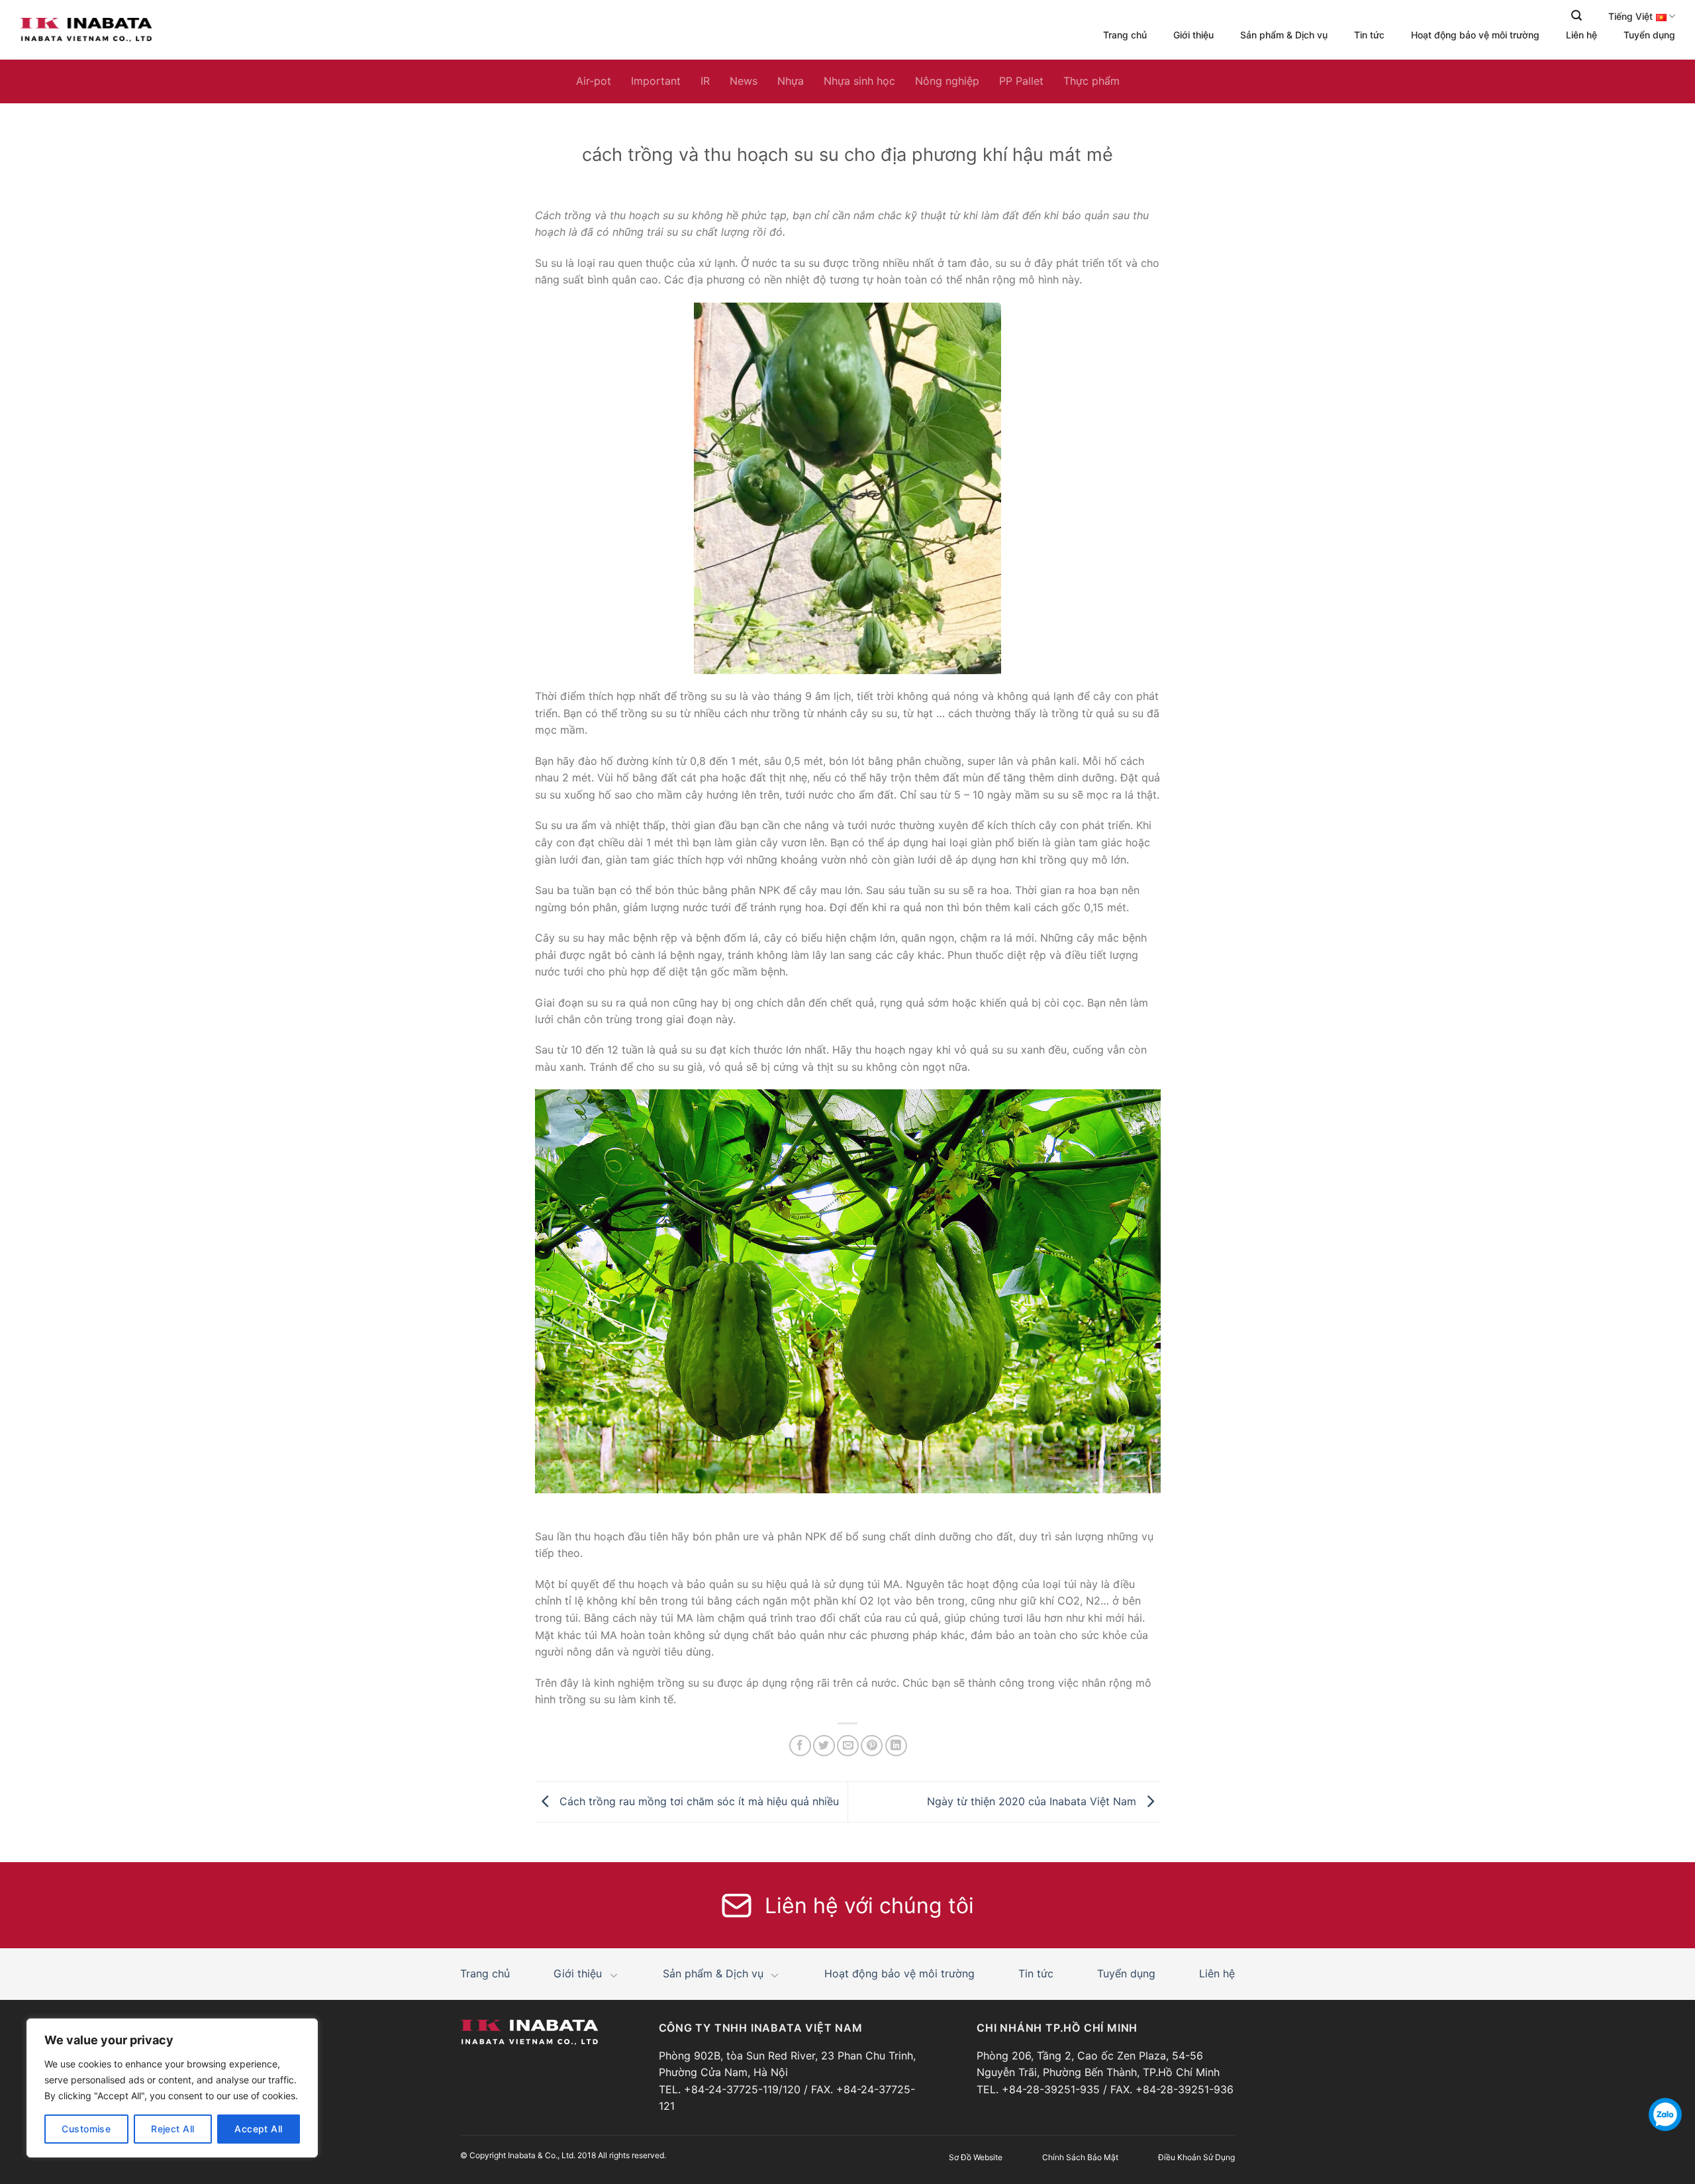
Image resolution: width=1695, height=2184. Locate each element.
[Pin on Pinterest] (872, 1746)
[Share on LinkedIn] (896, 1746)
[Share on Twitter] (824, 1746)
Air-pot (594, 81)
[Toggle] (614, 1975)
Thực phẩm (1091, 81)
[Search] (1576, 16)
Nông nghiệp (947, 81)
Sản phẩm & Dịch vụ (1284, 35)
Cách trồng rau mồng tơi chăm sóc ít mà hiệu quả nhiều (698, 1801)
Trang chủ (1125, 35)
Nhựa (791, 81)
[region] (172, 2088)
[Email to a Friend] (848, 1746)
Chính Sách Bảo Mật (1080, 2157)
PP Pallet (1021, 81)
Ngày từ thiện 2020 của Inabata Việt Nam (1033, 1801)
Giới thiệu (1193, 35)
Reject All (172, 2129)
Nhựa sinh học (859, 81)
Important (656, 81)
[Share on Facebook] (800, 1746)
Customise (86, 2129)
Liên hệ (1581, 35)
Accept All (258, 2129)
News (744, 81)
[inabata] (86, 30)
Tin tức (1369, 35)
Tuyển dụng (1649, 35)
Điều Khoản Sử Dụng (1196, 2157)
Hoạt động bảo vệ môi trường (1475, 35)
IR (705, 81)
